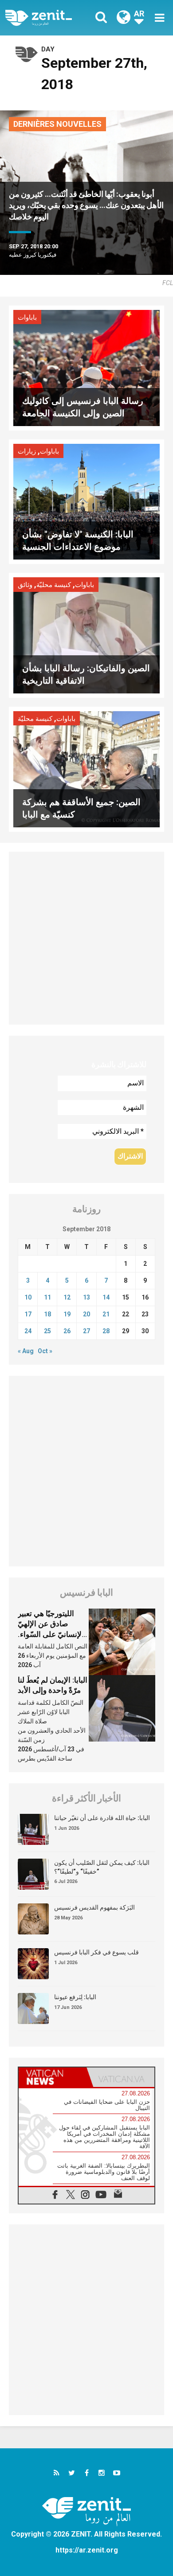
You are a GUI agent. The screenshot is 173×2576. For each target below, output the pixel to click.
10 (28, 1297)
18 (47, 1314)
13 (86, 1297)
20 (86, 1314)
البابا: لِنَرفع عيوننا (75, 1997)
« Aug (26, 1351)
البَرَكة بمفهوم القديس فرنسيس (94, 1907)
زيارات (27, 451)
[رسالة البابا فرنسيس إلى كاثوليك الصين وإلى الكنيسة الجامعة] (86, 367)
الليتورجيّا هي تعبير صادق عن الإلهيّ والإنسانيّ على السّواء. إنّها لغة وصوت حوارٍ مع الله (53, 1634)
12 (67, 1297)
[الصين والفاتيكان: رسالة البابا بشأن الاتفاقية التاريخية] (86, 635)
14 (106, 1297)
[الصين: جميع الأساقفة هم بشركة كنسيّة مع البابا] (86, 769)
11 (47, 1297)
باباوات (27, 317)
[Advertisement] (86, 938)
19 (67, 1314)
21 (106, 1314)
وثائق (25, 585)
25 (47, 1331)
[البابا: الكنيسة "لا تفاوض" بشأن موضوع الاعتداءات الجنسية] (86, 501)
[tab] (53, 2077)
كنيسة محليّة (54, 585)
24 (28, 1331)
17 (28, 1314)
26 (67, 1331)
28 (106, 1331)
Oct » (45, 1351)
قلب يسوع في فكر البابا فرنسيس (96, 1952)
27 (86, 1331)
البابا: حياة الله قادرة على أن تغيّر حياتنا (102, 1818)
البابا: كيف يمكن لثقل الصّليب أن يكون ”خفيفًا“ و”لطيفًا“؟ (102, 1867)
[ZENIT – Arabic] (49, 18)
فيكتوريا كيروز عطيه (33, 255)
